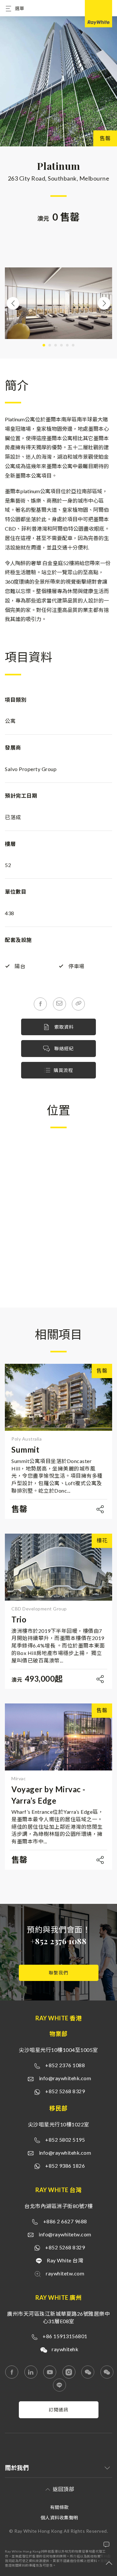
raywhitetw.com (65, 2273)
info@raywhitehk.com (65, 2078)
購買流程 (63, 1070)
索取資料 (63, 1027)
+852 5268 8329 (65, 2091)
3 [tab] (56, 345)
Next (104, 303)
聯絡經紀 (63, 1048)
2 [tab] (50, 345)
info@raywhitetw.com (65, 2234)
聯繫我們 (58, 1973)
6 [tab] (73, 345)
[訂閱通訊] (59, 2416)
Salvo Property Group (31, 769)
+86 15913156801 (65, 2336)
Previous (13, 303)
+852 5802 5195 (65, 2140)
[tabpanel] (58, 303)
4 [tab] (61, 345)
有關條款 (59, 2507)
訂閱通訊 (58, 2410)
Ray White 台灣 (65, 2260)
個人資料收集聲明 (59, 2518)
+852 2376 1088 (58, 1941)
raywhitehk (65, 2349)
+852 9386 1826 (65, 2166)
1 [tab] (44, 345)
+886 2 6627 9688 (65, 2221)
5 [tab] (67, 345)
